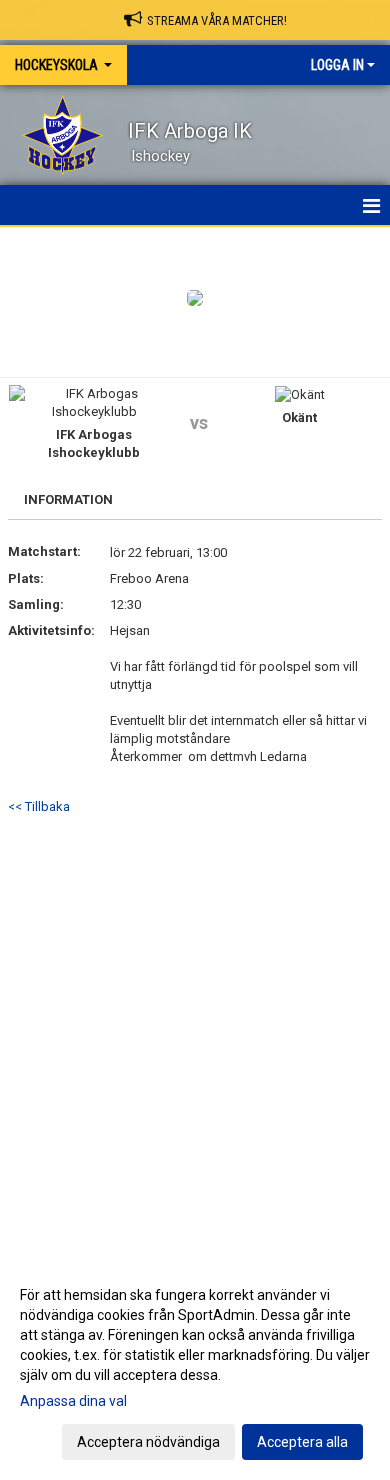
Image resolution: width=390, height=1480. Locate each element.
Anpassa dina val (73, 1401)
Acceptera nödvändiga (148, 1442)
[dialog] (195, 1367)
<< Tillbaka (39, 806)
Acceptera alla (302, 1442)
